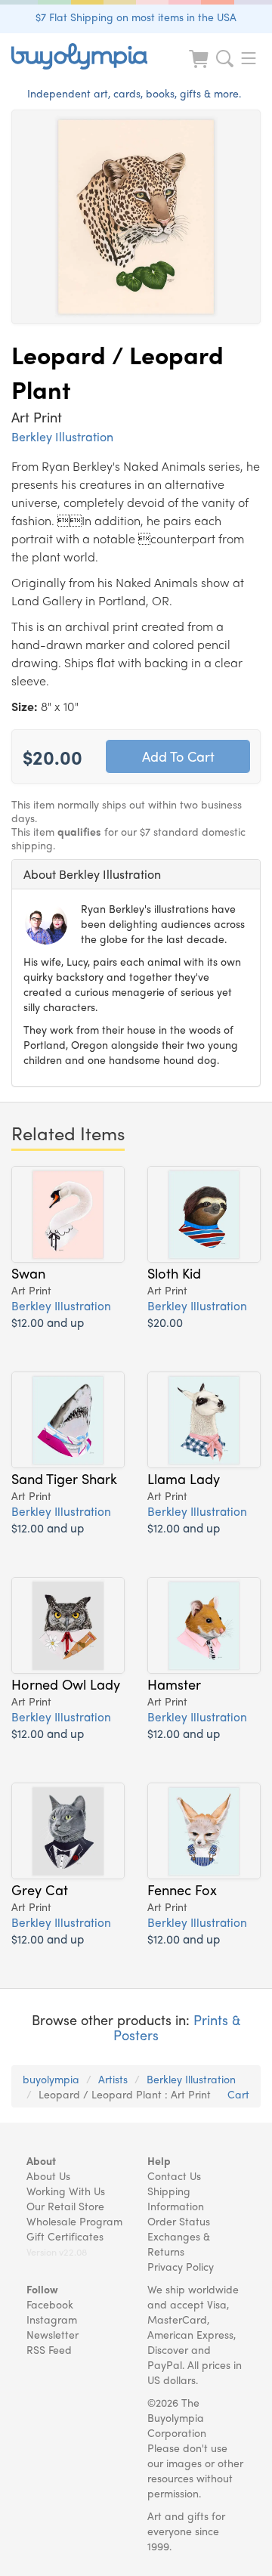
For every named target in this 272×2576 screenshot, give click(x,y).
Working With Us (66, 2191)
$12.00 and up (48, 1322)
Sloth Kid (174, 1273)
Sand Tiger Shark (64, 1478)
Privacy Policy (181, 2266)
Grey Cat (40, 1889)
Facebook (50, 2304)
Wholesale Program (74, 2221)
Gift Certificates (65, 2236)
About (41, 2160)
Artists (113, 2079)
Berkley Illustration (62, 436)
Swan (28, 1273)
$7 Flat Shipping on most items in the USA (136, 17)
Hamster (174, 1684)
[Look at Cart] (200, 68)
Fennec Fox (182, 1889)
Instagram (52, 2319)
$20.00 (165, 1322)
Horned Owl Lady (66, 1684)
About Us (48, 2176)
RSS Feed (49, 2349)
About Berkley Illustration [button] (92, 874)
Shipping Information (176, 2198)
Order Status (179, 2221)
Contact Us (174, 2176)
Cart (238, 2094)
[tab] (136, 874)
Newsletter (53, 2334)
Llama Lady (184, 1478)
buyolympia (51, 2079)
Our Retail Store (65, 2206)
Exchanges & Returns (179, 2244)
